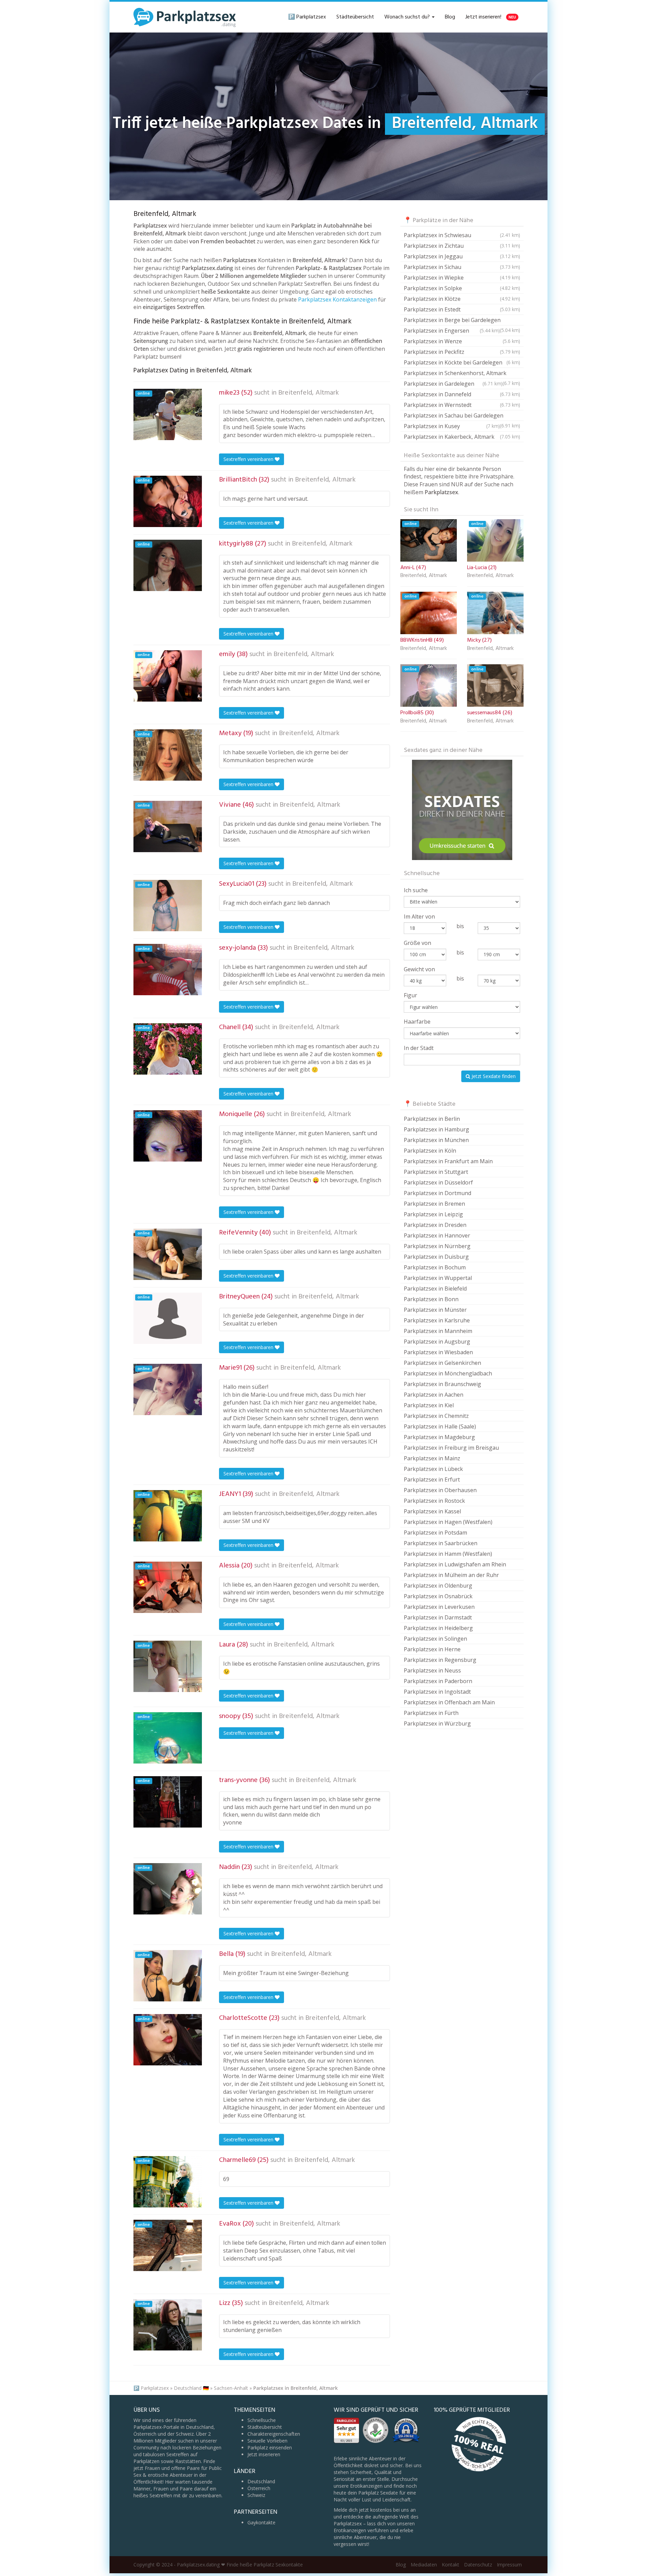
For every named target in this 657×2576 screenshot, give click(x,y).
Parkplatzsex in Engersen (452, 331)
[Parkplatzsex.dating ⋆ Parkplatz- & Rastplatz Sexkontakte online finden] (185, 17)
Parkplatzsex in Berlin (432, 1119)
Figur (410, 995)
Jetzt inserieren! (491, 17)
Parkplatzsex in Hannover (437, 1235)
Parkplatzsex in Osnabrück (438, 1596)
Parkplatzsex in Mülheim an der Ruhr (451, 1575)
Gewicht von (419, 969)
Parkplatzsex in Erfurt (432, 1479)
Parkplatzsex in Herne (432, 1649)
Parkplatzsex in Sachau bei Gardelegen (462, 416)
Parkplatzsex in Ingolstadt (437, 1692)
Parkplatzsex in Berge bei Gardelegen (462, 321)
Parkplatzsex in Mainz (432, 1458)
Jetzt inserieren (264, 2454)
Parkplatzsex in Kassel (432, 1511)
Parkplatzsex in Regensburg (440, 1660)
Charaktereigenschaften (274, 2434)
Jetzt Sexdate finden (493, 1076)
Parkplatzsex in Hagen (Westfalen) (448, 1522)
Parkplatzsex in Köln (430, 1151)
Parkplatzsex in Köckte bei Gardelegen (462, 362)
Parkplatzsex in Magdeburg (439, 1437)
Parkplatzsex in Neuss (432, 1670)
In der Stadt (419, 1048)
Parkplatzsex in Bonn (431, 1299)
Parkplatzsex (155, 2388)
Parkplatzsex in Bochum (435, 1267)
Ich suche (416, 890)
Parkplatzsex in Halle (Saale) (440, 1426)
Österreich (259, 2488)
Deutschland (261, 2481)
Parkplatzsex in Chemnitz (436, 1416)
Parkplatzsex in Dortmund (437, 1193)
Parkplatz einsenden (270, 2447)
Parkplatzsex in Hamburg (436, 1129)
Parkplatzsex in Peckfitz (462, 352)
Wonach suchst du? (408, 17)
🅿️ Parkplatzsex (307, 17)
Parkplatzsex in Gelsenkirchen (442, 1363)
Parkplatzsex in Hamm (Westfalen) (448, 1554)
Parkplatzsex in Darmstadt (438, 1617)
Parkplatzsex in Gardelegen (453, 384)
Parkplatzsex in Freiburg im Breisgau (451, 1448)
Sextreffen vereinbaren (249, 459)
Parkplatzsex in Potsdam (435, 1533)
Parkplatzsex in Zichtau (462, 246)
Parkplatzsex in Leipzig (433, 1214)
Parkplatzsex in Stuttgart (436, 1172)
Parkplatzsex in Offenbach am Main (449, 1702)
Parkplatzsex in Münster (435, 1310)
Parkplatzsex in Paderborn (438, 1681)
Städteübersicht (355, 17)
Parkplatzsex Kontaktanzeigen (337, 299)
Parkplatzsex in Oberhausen (440, 1490)
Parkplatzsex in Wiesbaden (438, 1352)
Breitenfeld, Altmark (308, 393)
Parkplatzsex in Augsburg (437, 1342)
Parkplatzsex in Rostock (434, 1501)
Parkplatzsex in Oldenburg (438, 1586)
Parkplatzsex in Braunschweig (442, 1384)
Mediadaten (424, 2565)
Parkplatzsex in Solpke (462, 288)
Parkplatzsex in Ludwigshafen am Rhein (455, 1564)
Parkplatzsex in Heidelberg (438, 1628)
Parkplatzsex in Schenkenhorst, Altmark (462, 374)
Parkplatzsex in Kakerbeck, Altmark (462, 437)
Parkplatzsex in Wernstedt (462, 405)
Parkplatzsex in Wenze (462, 341)
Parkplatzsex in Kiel (429, 1405)
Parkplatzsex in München (436, 1140)
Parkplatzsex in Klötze (462, 299)
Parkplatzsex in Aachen (434, 1395)
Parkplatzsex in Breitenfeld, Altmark (295, 2388)
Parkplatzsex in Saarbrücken (441, 1543)
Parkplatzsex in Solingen (435, 1639)
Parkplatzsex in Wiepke (462, 278)
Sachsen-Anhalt (231, 2388)
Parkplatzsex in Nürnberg (437, 1246)
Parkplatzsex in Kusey (452, 426)
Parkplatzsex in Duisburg (436, 1257)
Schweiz (256, 2495)
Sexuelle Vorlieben (267, 2441)
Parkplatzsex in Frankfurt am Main (448, 1161)
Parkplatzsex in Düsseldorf (438, 1182)
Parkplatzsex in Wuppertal (438, 1278)
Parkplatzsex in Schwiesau (462, 235)
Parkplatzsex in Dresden (435, 1225)
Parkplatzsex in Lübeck (433, 1469)
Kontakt (450, 2565)
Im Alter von (419, 917)
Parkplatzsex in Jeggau (462, 256)
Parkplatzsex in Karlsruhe (437, 1320)
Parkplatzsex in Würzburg (437, 1723)
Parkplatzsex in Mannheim (438, 1331)
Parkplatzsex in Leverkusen (439, 1607)
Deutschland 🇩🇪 (191, 2388)
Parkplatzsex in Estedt (462, 309)
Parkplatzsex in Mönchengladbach (448, 1373)
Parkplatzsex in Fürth (431, 1713)
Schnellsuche (262, 2420)
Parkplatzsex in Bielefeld (435, 1289)
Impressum (509, 2565)
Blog (450, 17)
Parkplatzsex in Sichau (462, 267)
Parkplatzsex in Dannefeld (462, 394)
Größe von (417, 943)
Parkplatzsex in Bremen (434, 1204)
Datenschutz (478, 2565)
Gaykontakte (261, 2522)
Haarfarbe (417, 1022)
